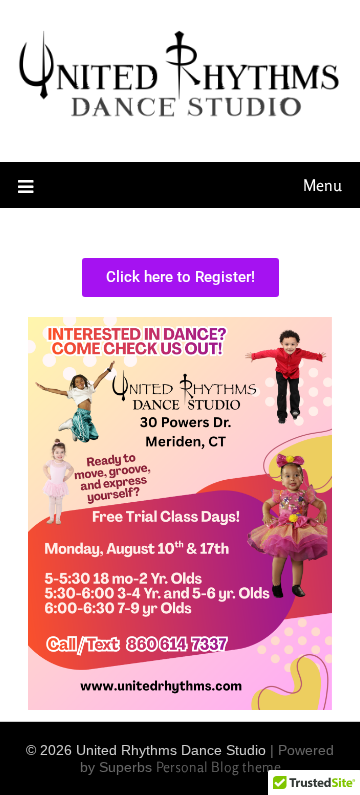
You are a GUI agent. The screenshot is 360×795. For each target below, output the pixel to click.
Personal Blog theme (218, 766)
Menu (322, 185)
